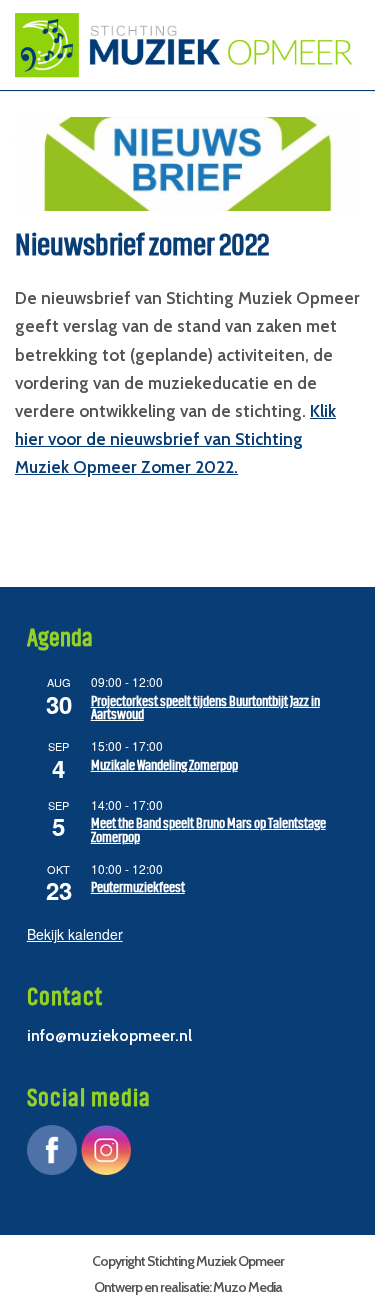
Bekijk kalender (75, 934)
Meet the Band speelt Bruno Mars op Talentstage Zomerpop (208, 830)
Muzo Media (247, 1287)
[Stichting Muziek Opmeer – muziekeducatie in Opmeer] (177, 45)
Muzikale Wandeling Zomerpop (164, 765)
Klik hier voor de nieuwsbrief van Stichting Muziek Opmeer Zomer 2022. (175, 439)
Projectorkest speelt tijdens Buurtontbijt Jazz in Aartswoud (205, 708)
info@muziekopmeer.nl (109, 1035)
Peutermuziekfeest (138, 887)
